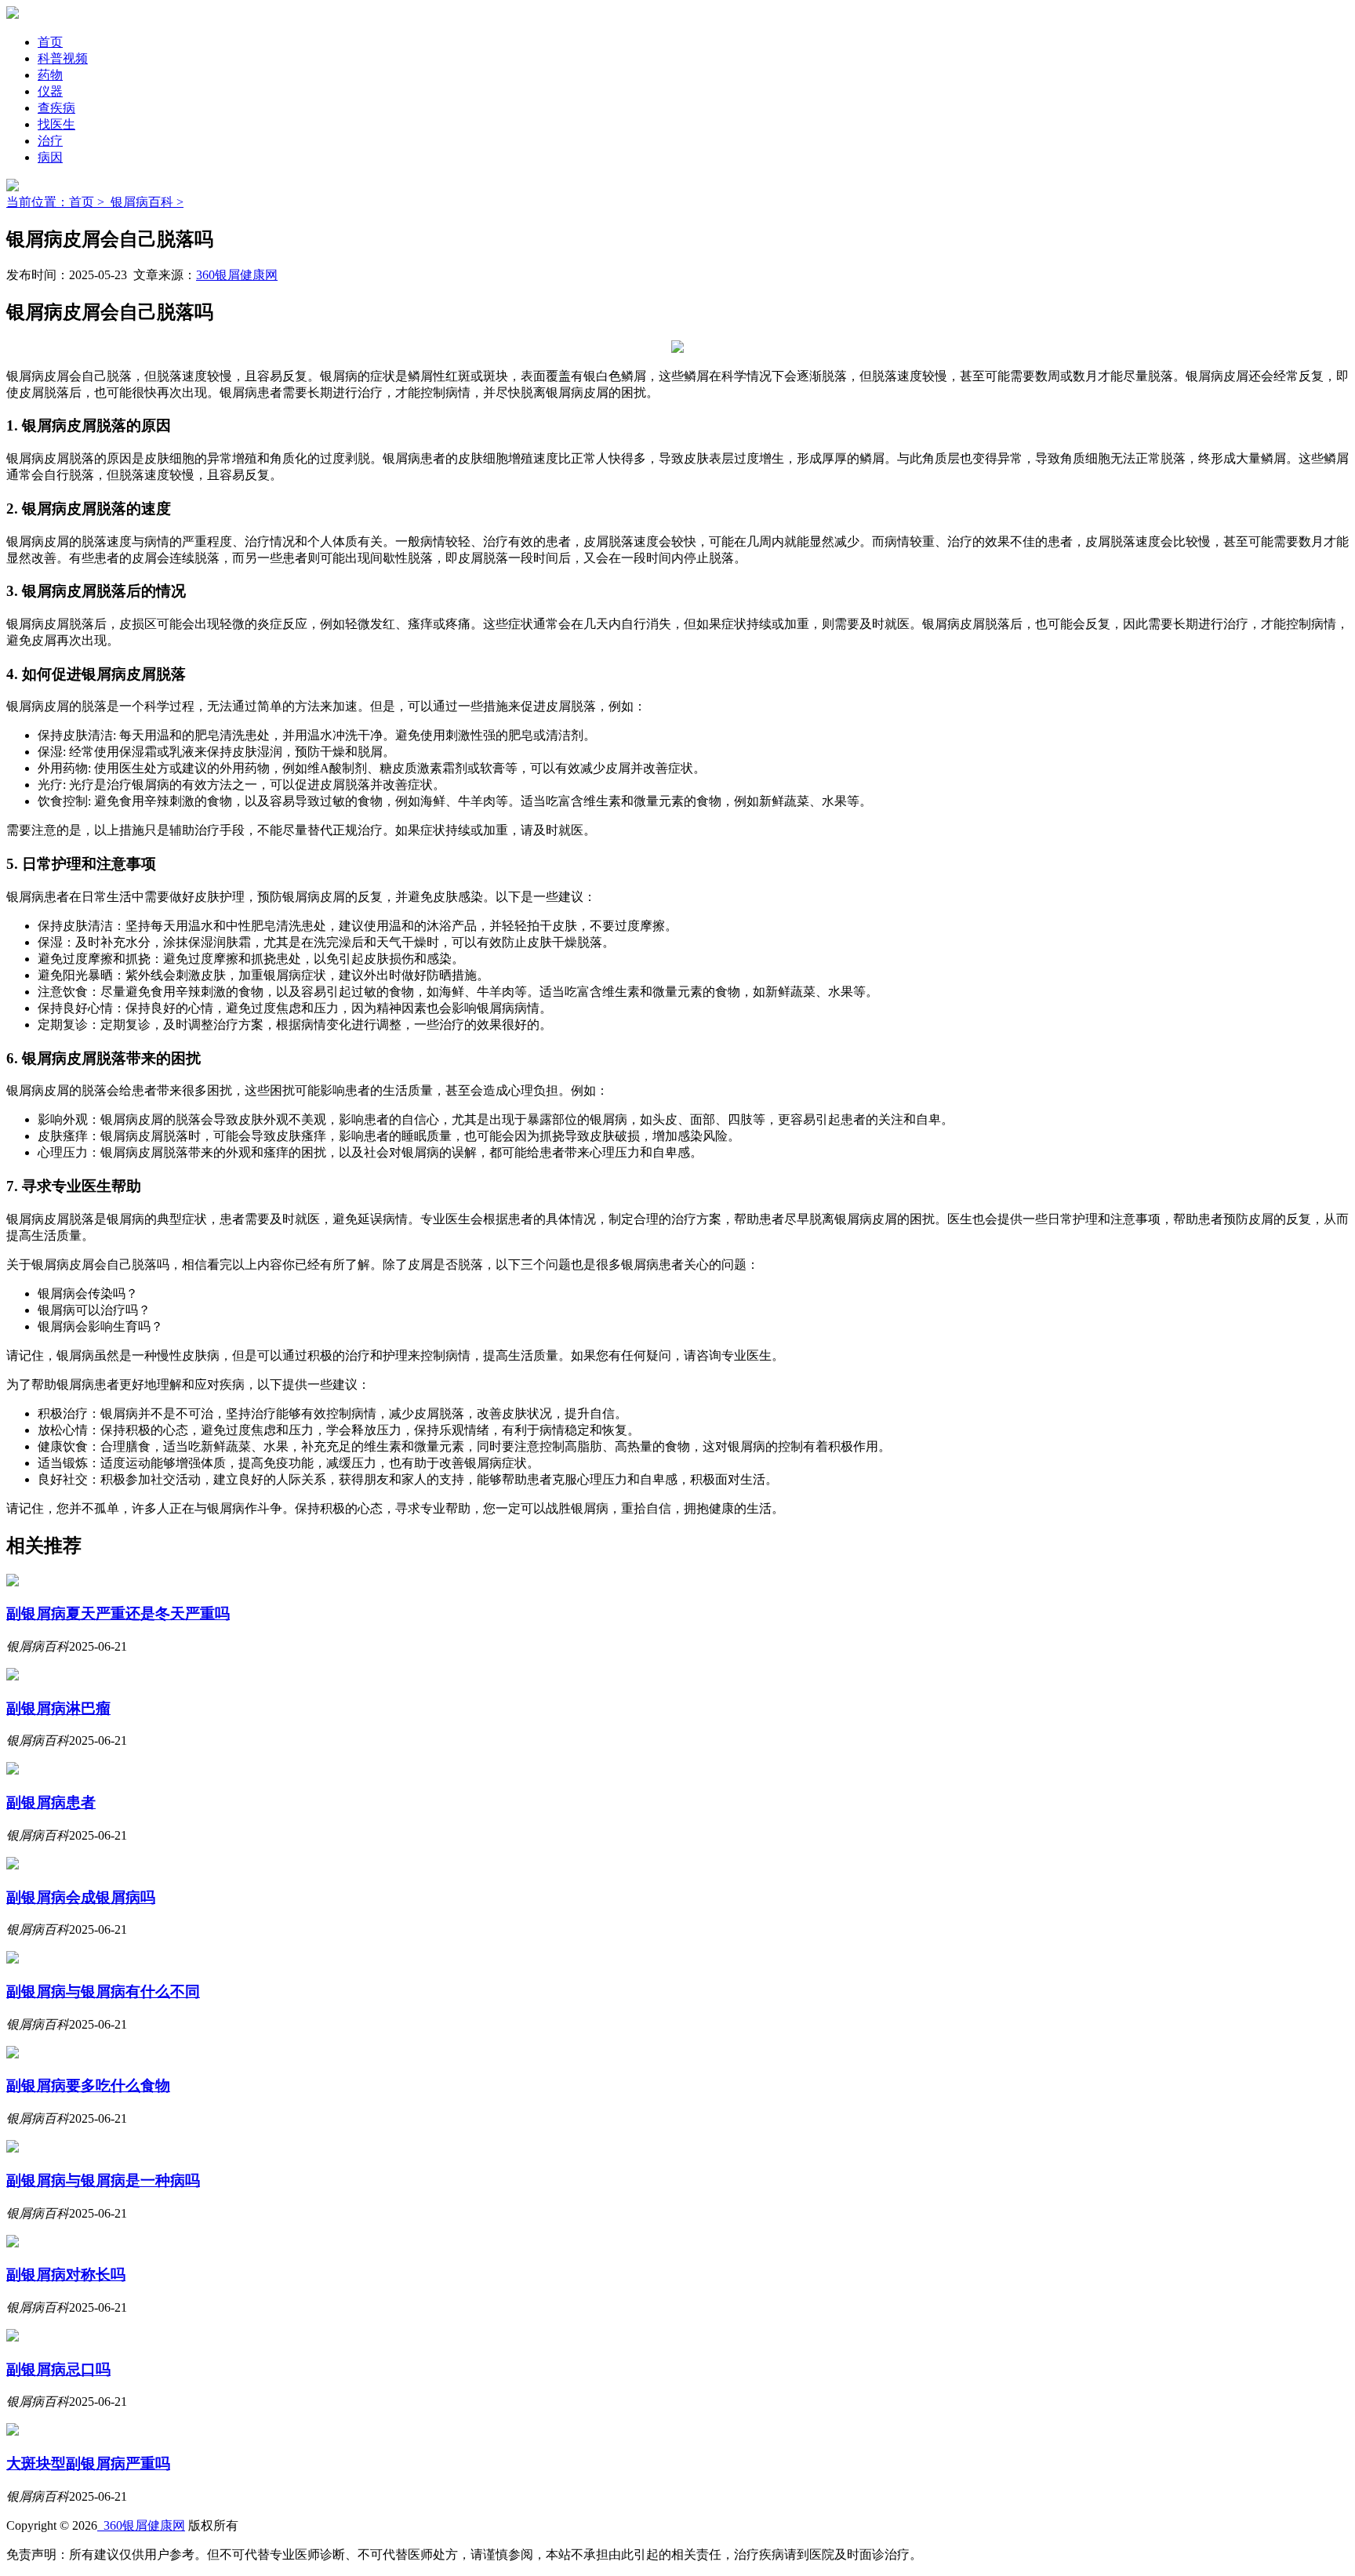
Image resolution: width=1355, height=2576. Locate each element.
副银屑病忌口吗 (58, 2369)
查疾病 (56, 108)
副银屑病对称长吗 (66, 2274)
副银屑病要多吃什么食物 (88, 2086)
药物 (50, 75)
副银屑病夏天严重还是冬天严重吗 (118, 1613)
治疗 (50, 141)
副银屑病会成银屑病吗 (81, 1897)
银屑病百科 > (147, 202)
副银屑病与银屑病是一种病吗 (103, 2180)
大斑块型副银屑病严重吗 (88, 2463)
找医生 (56, 124)
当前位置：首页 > (58, 202)
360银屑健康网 (237, 275)
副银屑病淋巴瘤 (58, 1708)
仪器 (50, 91)
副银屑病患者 (51, 1802)
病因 (50, 157)
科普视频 (63, 58)
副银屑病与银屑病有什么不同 (103, 1991)
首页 (50, 42)
